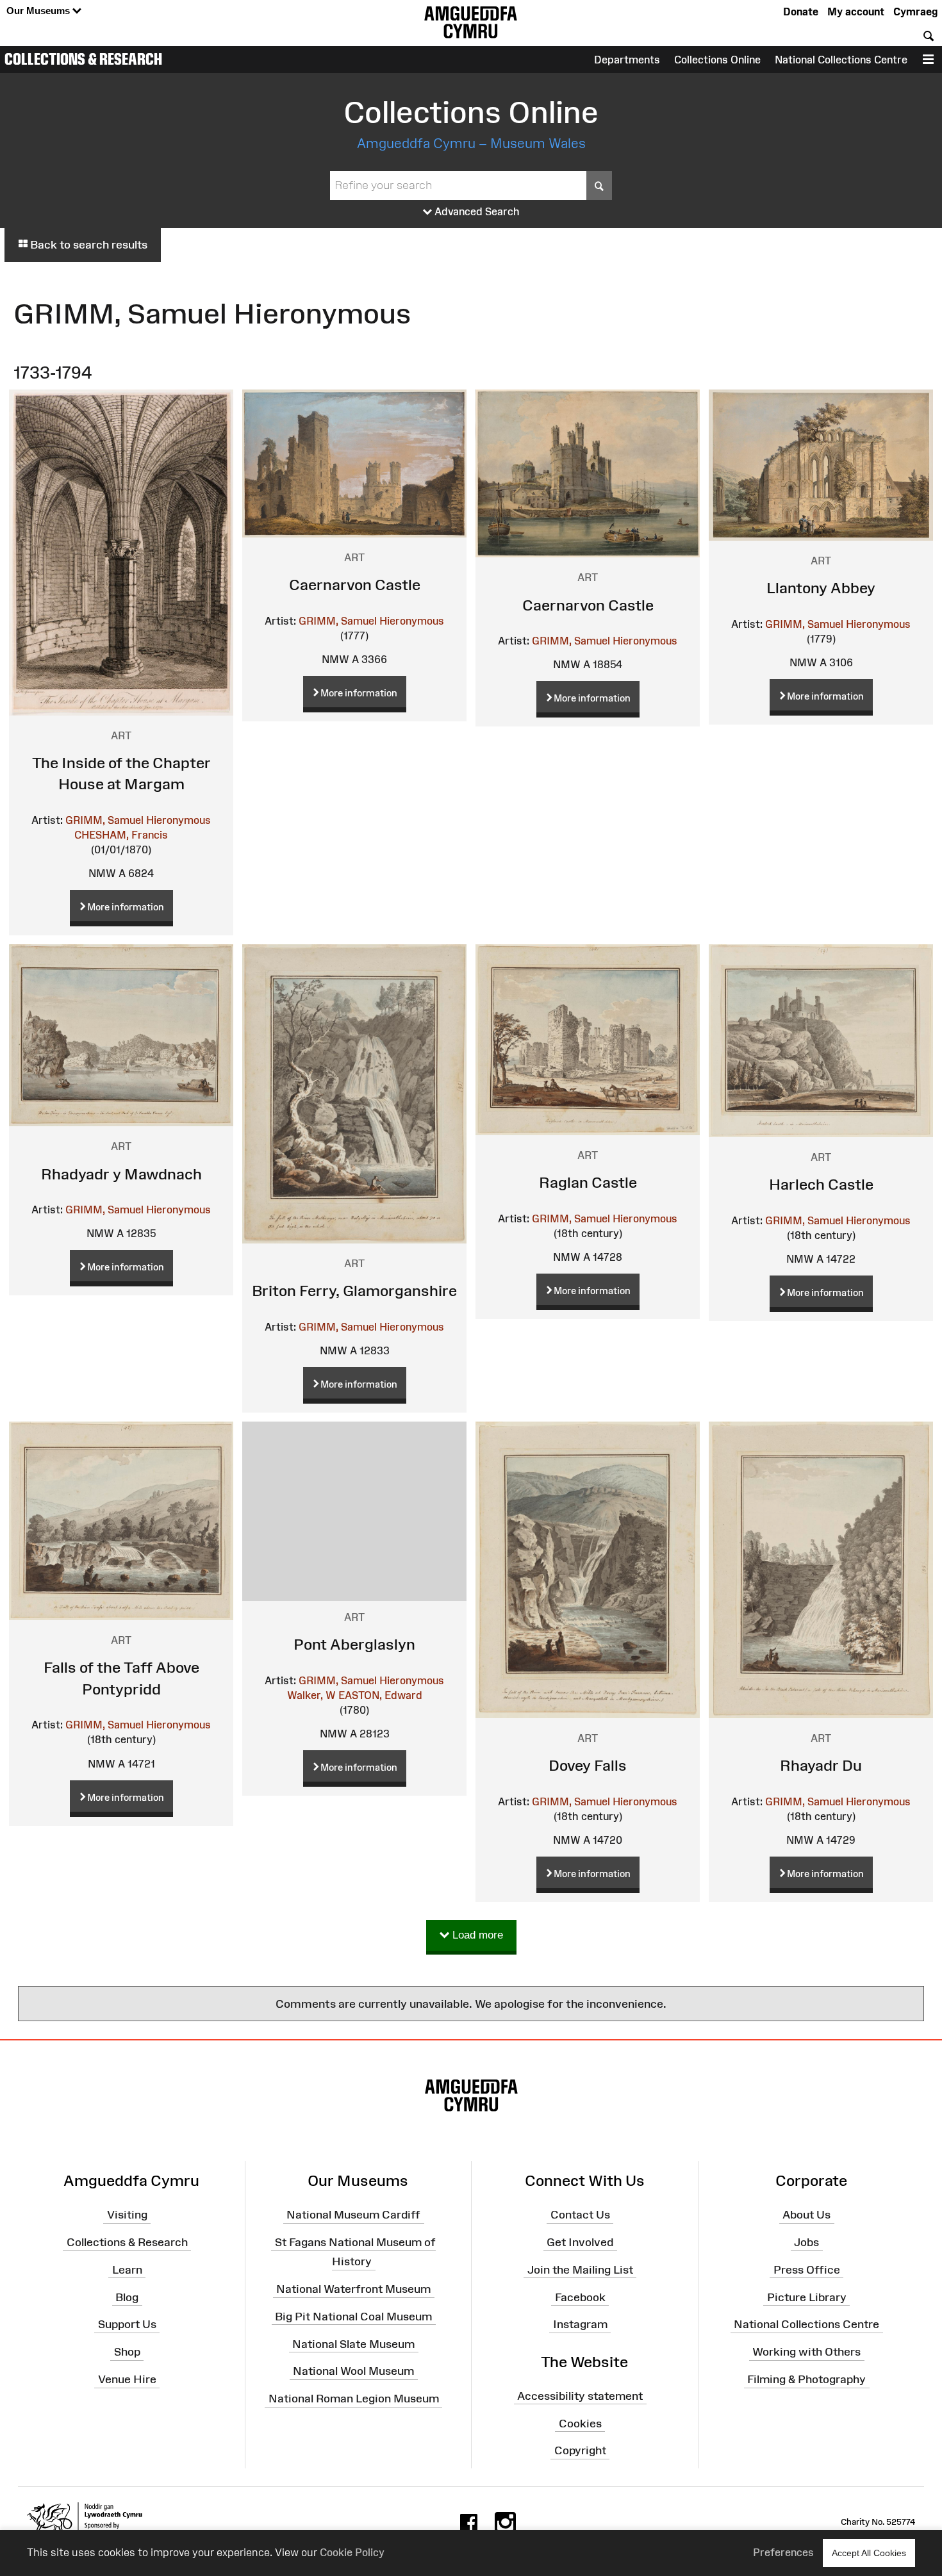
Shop (127, 2352)
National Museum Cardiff (353, 2215)
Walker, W (311, 1695)
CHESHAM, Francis (121, 835)
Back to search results (87, 245)
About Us (806, 2215)
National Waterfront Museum (353, 2289)
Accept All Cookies (869, 2553)
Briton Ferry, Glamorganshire (354, 1291)
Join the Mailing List (580, 2270)
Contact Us (580, 2215)
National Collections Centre (841, 60)
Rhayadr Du (821, 1765)
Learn (127, 2270)
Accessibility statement (580, 2396)
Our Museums (39, 11)
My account (856, 12)
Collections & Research (83, 59)
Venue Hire (127, 2379)
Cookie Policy (352, 2552)
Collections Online (717, 60)
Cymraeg (915, 12)
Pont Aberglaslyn (354, 1644)
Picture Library (807, 2297)
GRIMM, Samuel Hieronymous (138, 820)
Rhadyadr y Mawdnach (121, 1174)
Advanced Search (476, 211)
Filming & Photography (806, 2379)
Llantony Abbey (821, 588)
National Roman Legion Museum (354, 2399)
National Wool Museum (353, 2371)
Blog (127, 2297)
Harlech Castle (821, 1184)
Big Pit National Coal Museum (353, 2317)
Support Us (127, 2324)
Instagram (580, 2324)
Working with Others (806, 2352)
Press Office (807, 2270)
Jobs (806, 2242)
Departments (627, 60)
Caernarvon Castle (355, 585)
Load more (476, 1935)
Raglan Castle (588, 1182)
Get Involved (580, 2242)
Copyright (580, 2450)
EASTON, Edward (380, 1695)
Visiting (127, 2215)
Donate (801, 12)
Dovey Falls (588, 1765)
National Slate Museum (353, 2343)
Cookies (580, 2423)
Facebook (580, 2297)
